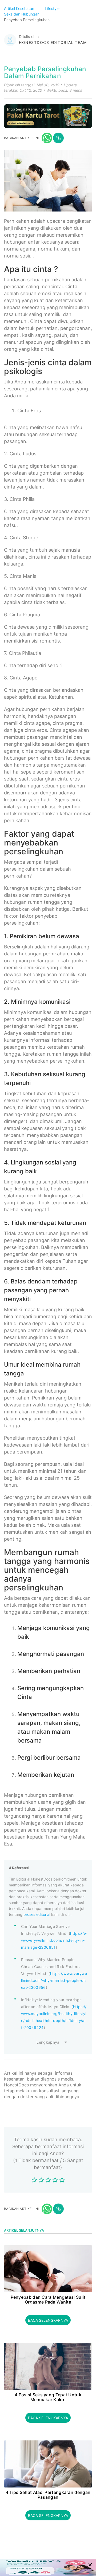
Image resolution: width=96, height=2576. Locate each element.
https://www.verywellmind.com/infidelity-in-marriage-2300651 (54, 1940)
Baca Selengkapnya (48, 2320)
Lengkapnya (48, 2042)
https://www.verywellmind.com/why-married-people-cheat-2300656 (54, 1980)
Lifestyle (53, 8)
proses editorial (37, 1914)
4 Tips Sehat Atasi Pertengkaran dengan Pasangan (48, 2495)
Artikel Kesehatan (20, 8)
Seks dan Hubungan (22, 14)
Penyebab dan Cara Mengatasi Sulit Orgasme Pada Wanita (48, 2300)
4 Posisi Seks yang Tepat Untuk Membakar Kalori (48, 2397)
